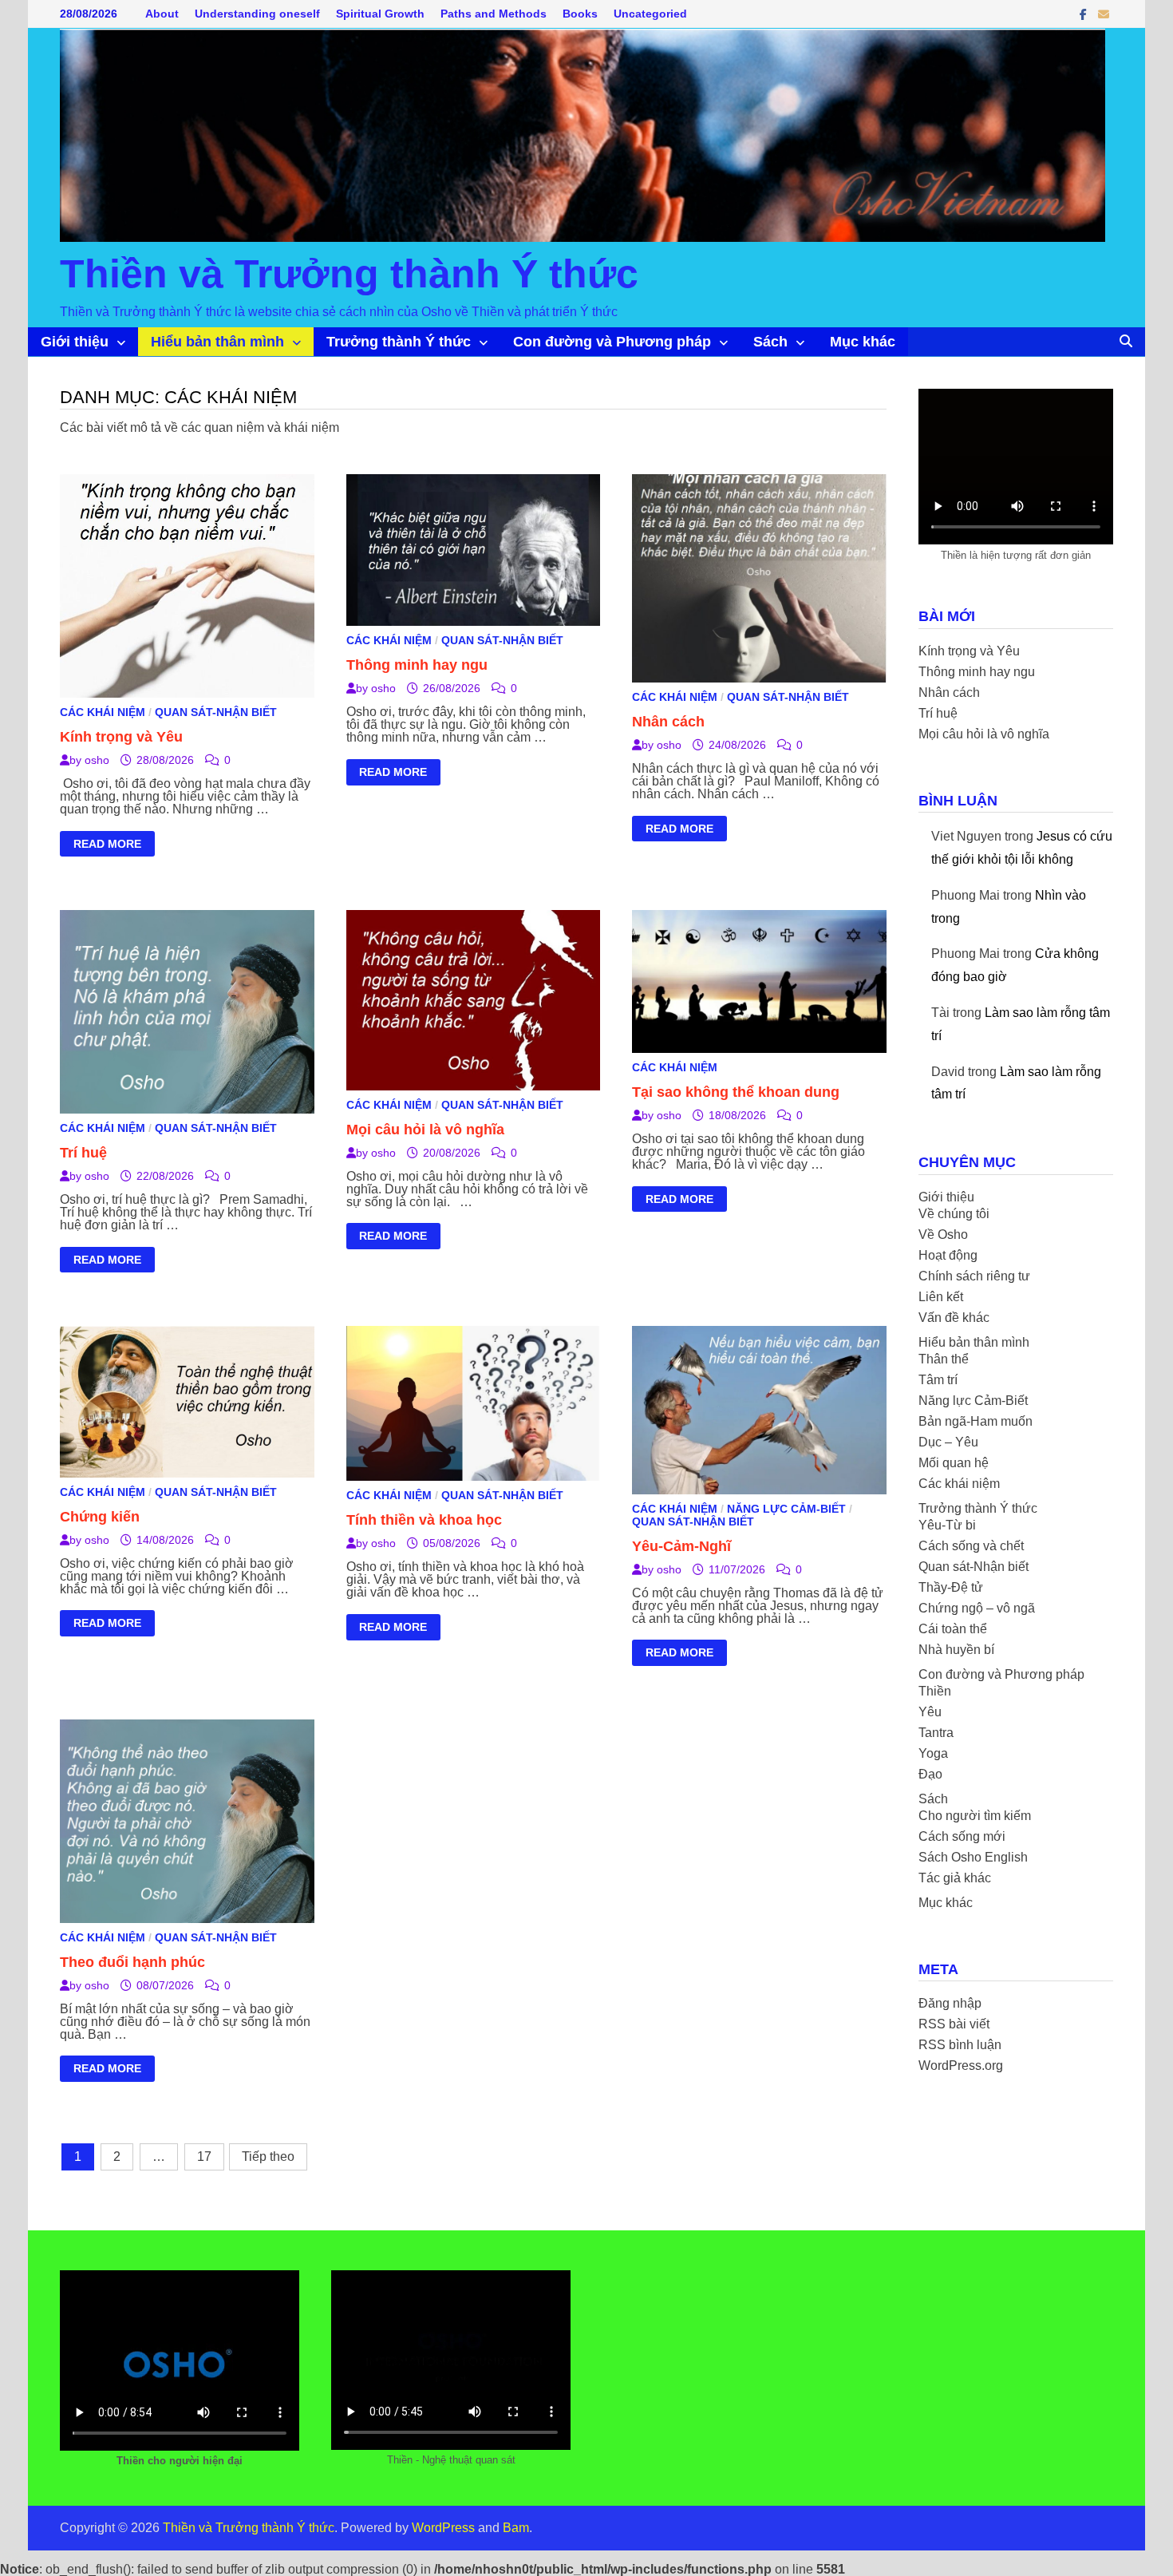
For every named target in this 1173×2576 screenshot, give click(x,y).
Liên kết (941, 1297)
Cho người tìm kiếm (975, 1816)
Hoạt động (948, 1255)
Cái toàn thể (953, 1629)
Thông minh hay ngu (417, 665)
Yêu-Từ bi (947, 1525)
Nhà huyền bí (956, 1650)
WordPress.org (961, 2066)
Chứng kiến (100, 1517)
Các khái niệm (103, 712)
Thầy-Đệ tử (951, 1587)
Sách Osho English (973, 1857)
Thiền (935, 1691)
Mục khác (863, 342)
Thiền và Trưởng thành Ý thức (349, 274)
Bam (516, 2528)
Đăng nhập (950, 2003)
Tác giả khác (955, 1878)
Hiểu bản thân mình (217, 342)
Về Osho (943, 1235)
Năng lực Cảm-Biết (786, 1509)
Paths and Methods (494, 14)
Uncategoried (650, 14)
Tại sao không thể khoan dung (736, 1092)
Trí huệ (83, 1153)
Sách (770, 342)
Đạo (930, 1774)
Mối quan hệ (954, 1463)
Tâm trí (938, 1380)
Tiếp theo (268, 2157)
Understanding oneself (257, 14)
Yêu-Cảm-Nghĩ (681, 1546)
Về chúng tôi (954, 1214)
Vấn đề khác (954, 1318)
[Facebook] (1085, 14)
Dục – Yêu (948, 1442)
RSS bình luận (960, 2045)
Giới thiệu (75, 342)
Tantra (936, 1733)
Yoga (933, 1753)
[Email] (1104, 14)
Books (580, 14)
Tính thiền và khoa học (424, 1520)
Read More (107, 846)
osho (97, 760)
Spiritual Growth (380, 14)
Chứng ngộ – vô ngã (977, 1608)
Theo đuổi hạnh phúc (132, 1962)
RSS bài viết (954, 2024)
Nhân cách (668, 722)
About (162, 14)
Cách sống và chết (971, 1546)
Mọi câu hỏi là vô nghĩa (425, 1130)
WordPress (443, 2528)
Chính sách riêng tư (974, 1276)
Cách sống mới (962, 1836)
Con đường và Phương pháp (612, 342)
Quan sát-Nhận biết (216, 712)
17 (204, 2157)
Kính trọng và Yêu (121, 737)
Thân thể (944, 1359)
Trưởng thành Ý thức (399, 342)
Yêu (930, 1712)
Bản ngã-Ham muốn (976, 1421)
